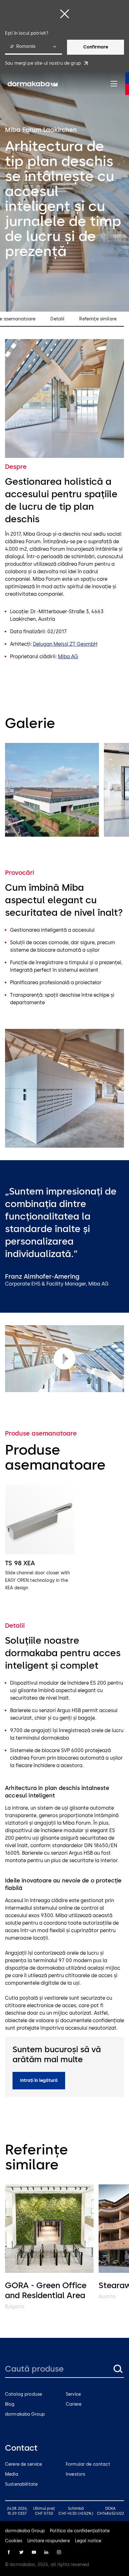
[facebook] (9, 2552)
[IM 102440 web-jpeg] (52, 790)
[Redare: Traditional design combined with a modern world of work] (64, 1359)
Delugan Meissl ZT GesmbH (65, 644)
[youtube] (34, 2552)
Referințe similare (98, 319)
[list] (64, 791)
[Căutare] (118, 2369)
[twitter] (21, 2552)
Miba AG (68, 657)
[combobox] (34, 47)
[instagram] (59, 2552)
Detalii (57, 319)
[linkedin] (46, 2552)
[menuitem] (33, 84)
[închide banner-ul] (64, 14)
